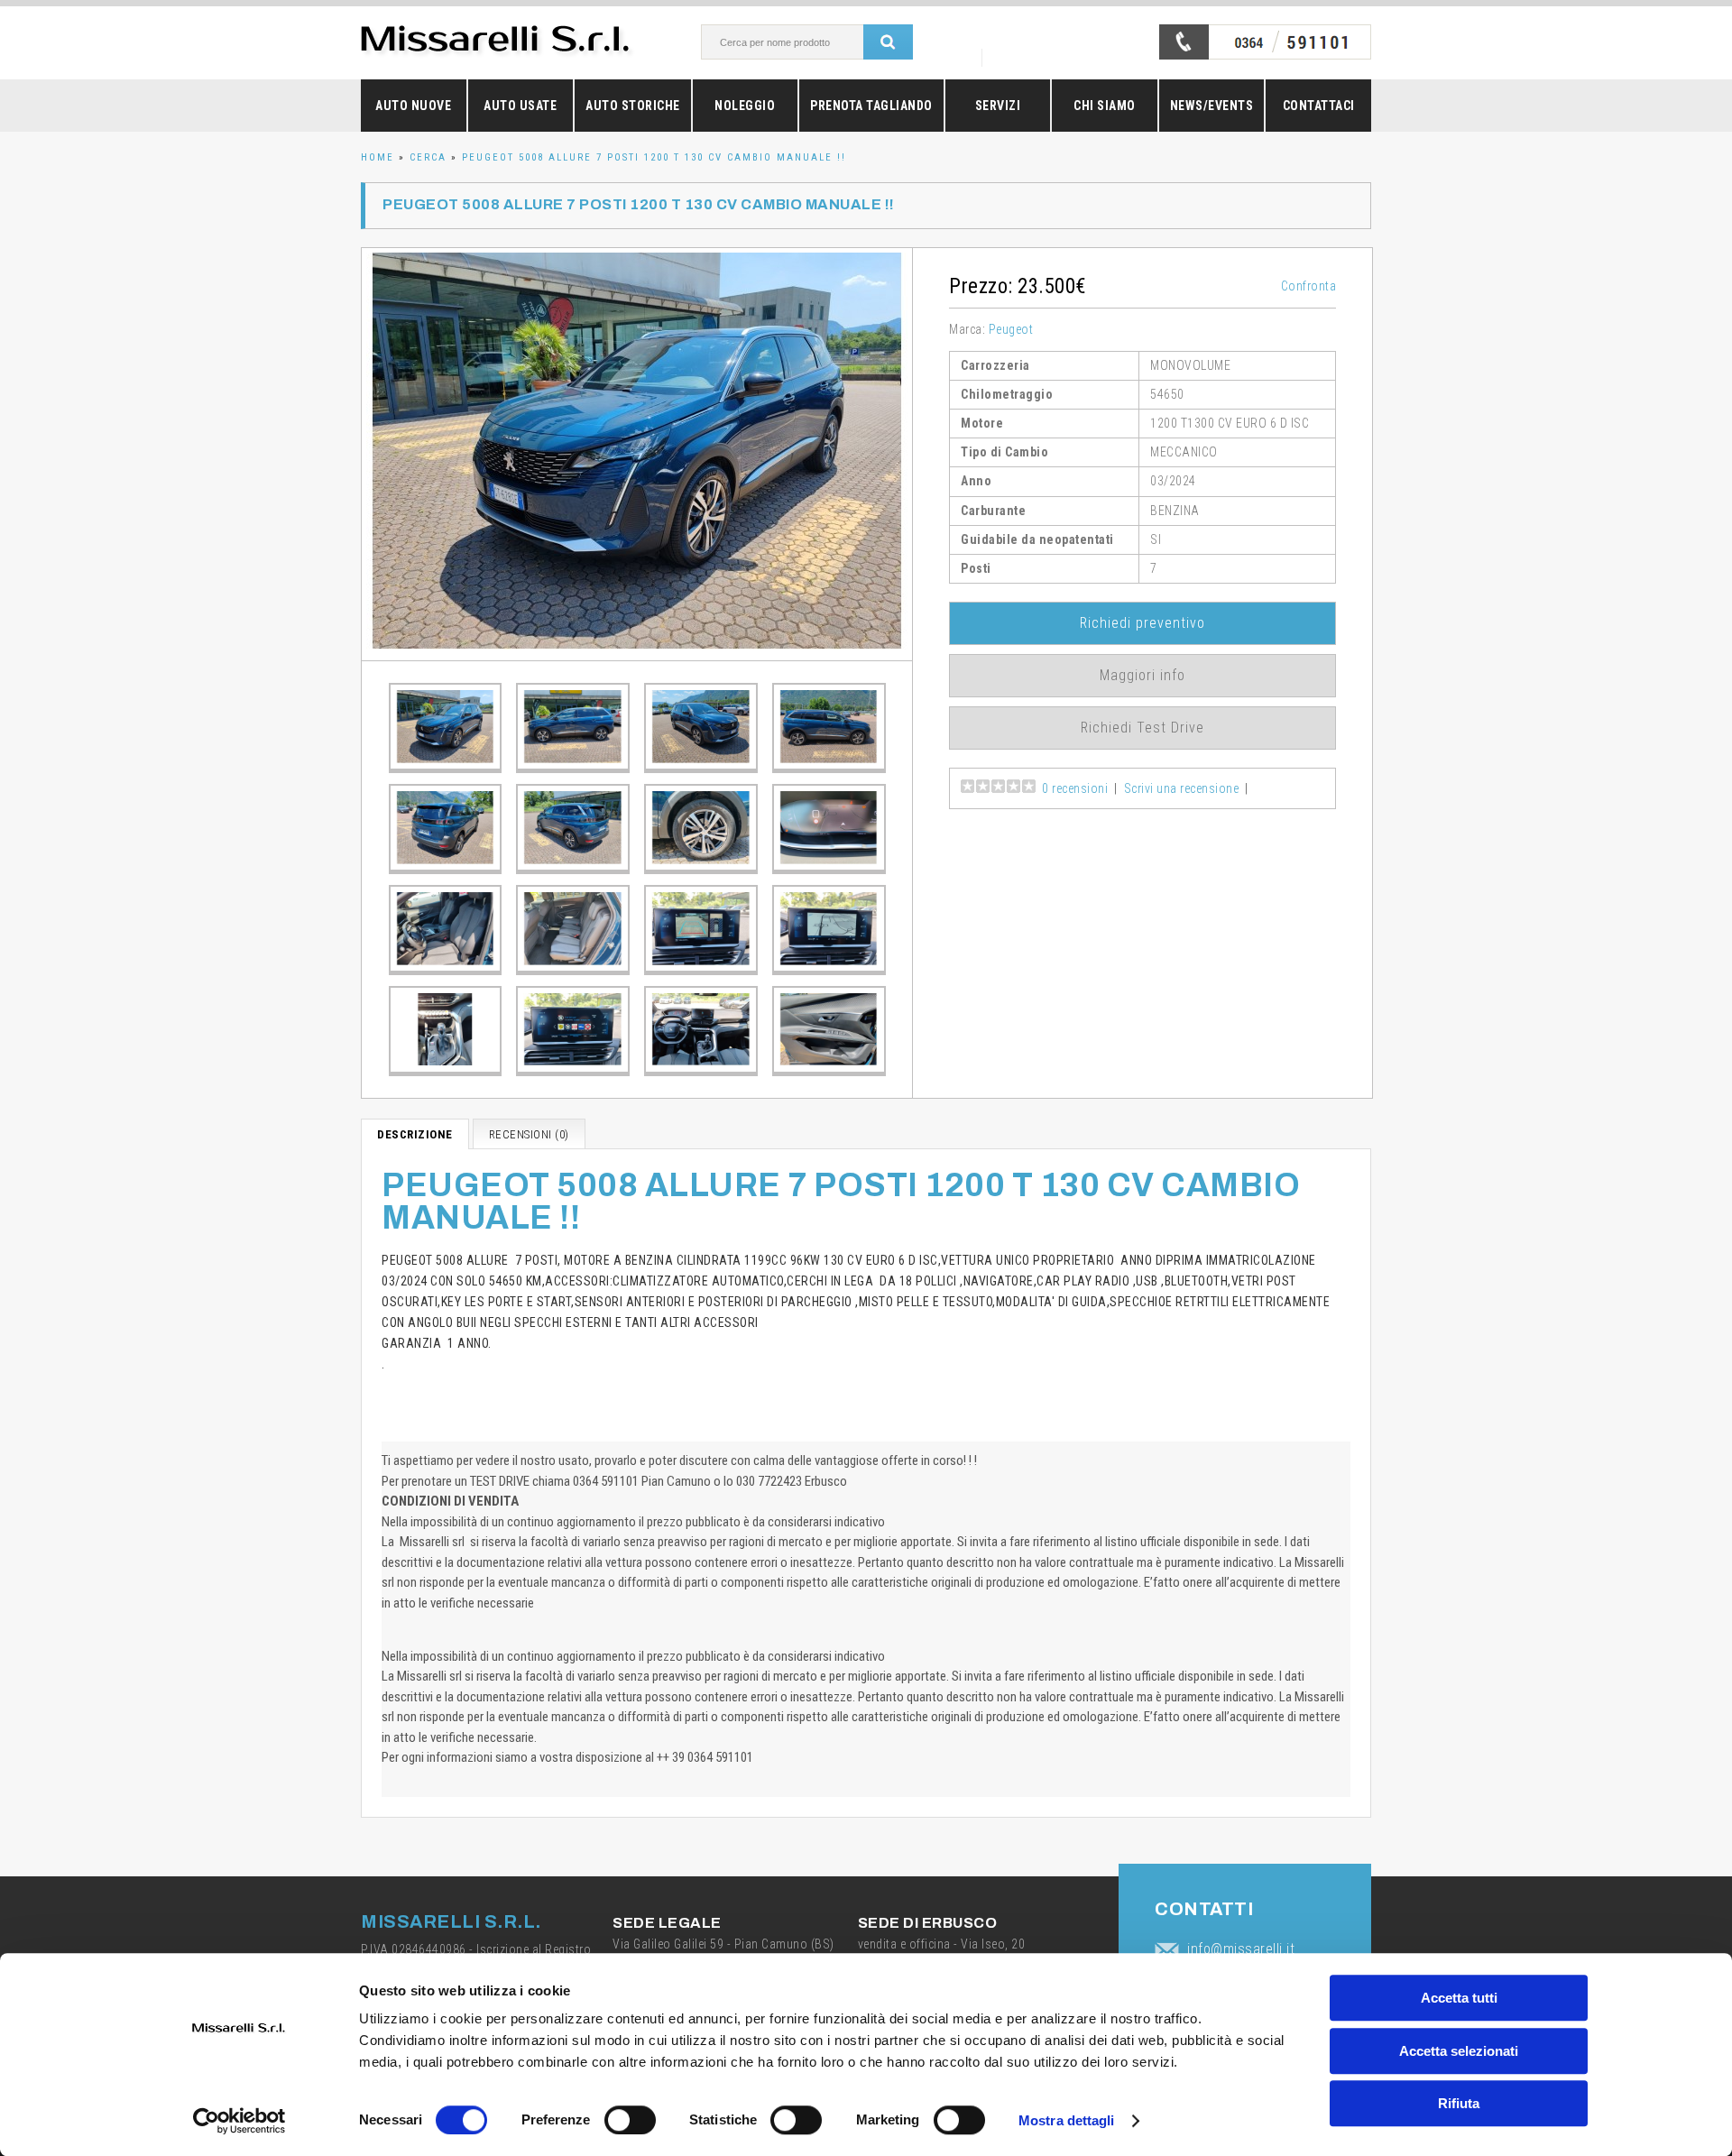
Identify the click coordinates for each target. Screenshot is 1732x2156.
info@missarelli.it (1241, 1949)
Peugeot (1011, 329)
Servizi (998, 106)
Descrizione (415, 1134)
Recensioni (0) (529, 1134)
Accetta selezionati (1459, 2051)
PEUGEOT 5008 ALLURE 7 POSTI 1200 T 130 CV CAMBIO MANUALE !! (654, 157)
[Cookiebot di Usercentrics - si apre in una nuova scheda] (240, 2121)
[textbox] (802, 42)
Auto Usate (520, 106)
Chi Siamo (1105, 106)
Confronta (1309, 286)
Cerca (428, 157)
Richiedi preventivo (1142, 623)
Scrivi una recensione (1182, 788)
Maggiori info (1142, 675)
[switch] (630, 2120)
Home (378, 157)
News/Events (1212, 106)
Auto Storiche (633, 106)
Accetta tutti (1459, 1998)
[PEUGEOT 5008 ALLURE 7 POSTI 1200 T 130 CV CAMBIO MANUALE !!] (637, 454)
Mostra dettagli (1067, 2120)
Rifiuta (1459, 2103)
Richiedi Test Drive (1142, 728)
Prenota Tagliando (871, 106)
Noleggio (745, 106)
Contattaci (1319, 106)
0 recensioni (1075, 788)
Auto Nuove (413, 106)
